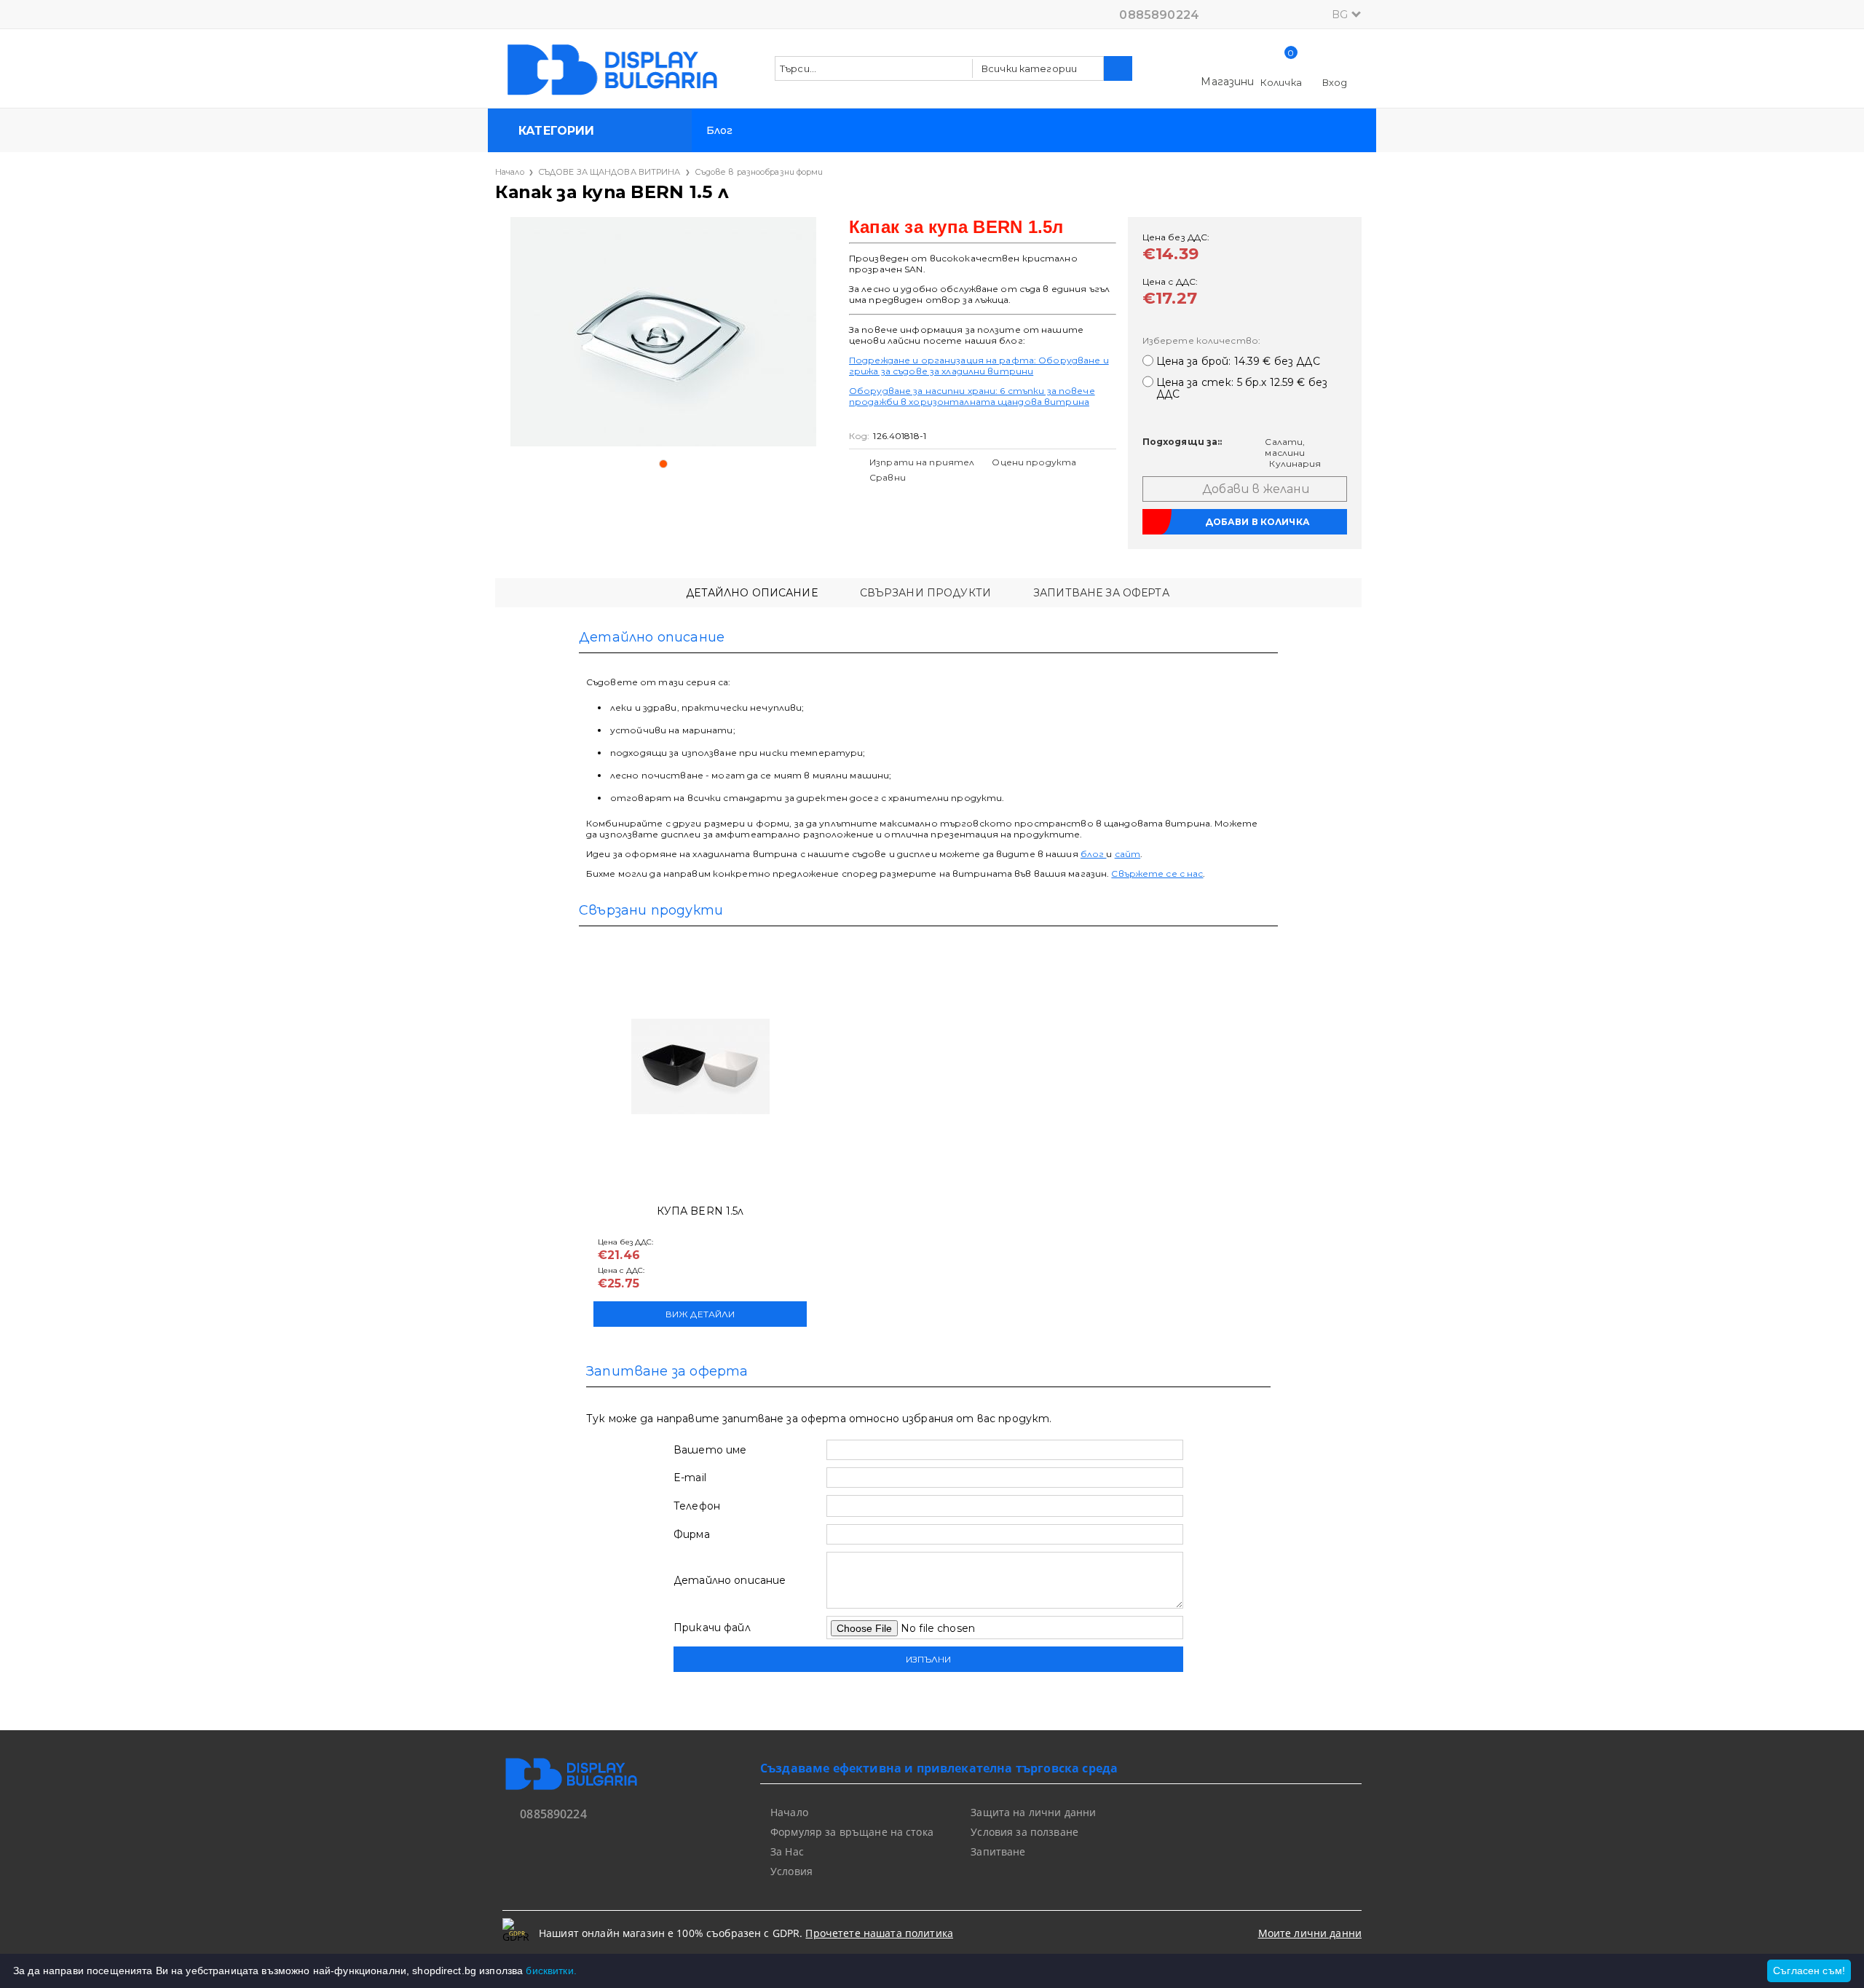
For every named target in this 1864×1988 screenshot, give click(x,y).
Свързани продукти (925, 593)
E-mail (690, 1478)
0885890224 (1159, 15)
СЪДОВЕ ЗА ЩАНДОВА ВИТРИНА (609, 172)
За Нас (787, 1851)
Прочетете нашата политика (879, 1933)
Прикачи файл (712, 1628)
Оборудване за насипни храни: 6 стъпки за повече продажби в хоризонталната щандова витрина (972, 396)
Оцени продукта (1034, 462)
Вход (1335, 82)
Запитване (998, 1851)
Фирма (692, 1534)
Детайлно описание (751, 593)
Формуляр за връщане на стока (852, 1832)
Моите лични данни (1310, 1933)
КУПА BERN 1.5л (700, 1211)
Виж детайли (700, 1314)
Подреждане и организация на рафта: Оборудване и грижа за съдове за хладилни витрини (979, 366)
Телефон (697, 1506)
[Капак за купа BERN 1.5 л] (663, 332)
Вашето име (710, 1450)
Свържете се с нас (1157, 873)
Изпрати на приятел (922, 462)
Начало (510, 172)
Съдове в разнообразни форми (759, 172)
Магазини (1227, 82)
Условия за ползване (1024, 1832)
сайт (1128, 854)
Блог (720, 130)
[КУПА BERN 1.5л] (700, 1066)
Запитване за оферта (1101, 593)
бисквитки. (551, 1971)
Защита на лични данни (1033, 1812)
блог (1094, 854)
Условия (791, 1871)
